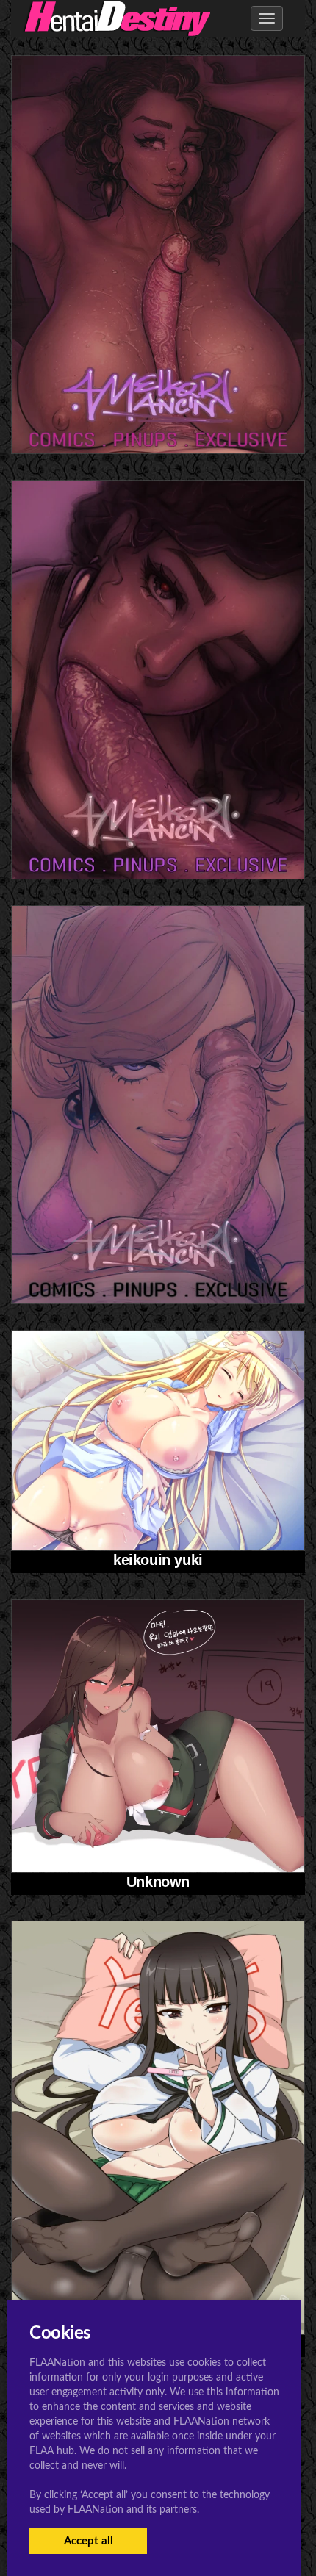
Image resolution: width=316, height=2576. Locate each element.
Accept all (89, 2541)
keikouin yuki (158, 1560)
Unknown (158, 1882)
